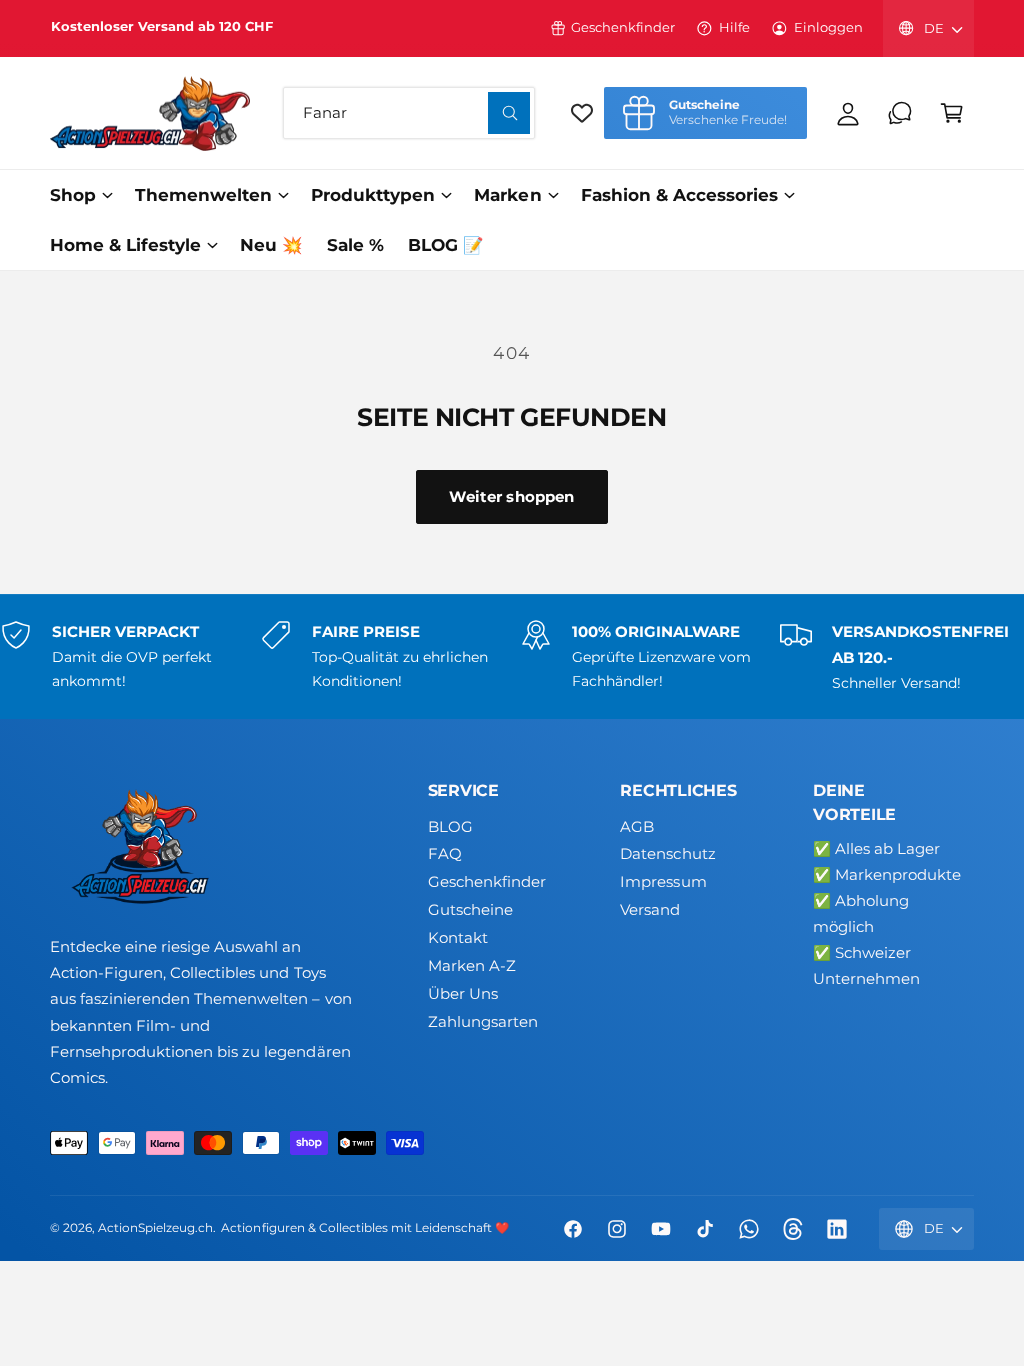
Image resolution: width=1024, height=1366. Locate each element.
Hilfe (734, 27)
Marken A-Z (472, 966)
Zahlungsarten (483, 1022)
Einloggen (828, 27)
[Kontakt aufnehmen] (900, 113)
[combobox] (409, 113)
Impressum (663, 882)
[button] (952, 113)
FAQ (445, 854)
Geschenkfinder (623, 27)
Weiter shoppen (511, 496)
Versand (650, 910)
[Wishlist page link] (582, 113)
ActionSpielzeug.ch (155, 1228)
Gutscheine (470, 910)
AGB (637, 827)
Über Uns (463, 994)
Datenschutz (667, 854)
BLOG (450, 827)
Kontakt (458, 938)
